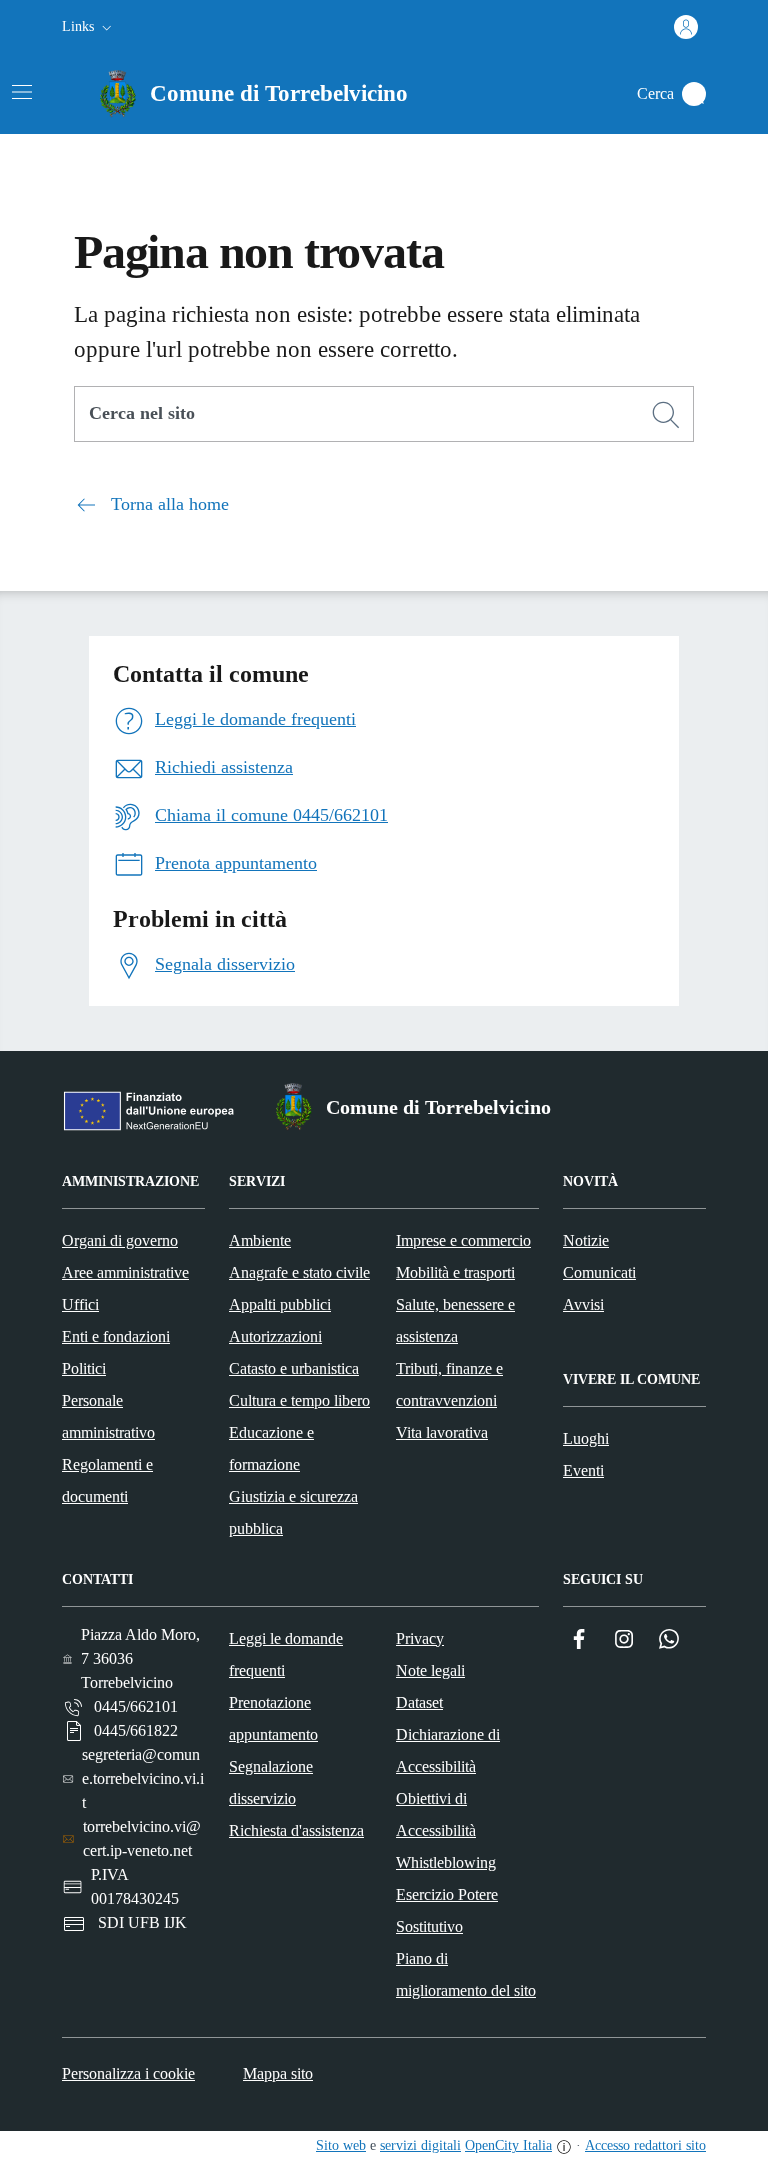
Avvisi (583, 1304)
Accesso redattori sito (645, 2145)
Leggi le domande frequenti (286, 1654)
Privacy (420, 1638)
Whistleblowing (446, 1862)
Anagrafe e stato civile (299, 1272)
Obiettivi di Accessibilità (436, 1814)
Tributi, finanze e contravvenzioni (449, 1384)
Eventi (583, 1470)
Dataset (419, 1702)
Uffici (80, 1304)
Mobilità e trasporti (455, 1272)
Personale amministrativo (108, 1416)
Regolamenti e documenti (107, 1480)
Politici (84, 1368)
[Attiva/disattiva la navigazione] (22, 92)
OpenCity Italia (508, 2145)
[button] (89, 27)
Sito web (341, 2145)
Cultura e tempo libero (299, 1400)
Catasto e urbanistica (294, 1368)
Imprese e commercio (463, 1240)
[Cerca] (666, 415)
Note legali (430, 1670)
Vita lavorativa (442, 1432)
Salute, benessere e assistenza (455, 1320)
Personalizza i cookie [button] (128, 2073)
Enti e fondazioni (116, 1336)
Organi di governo (120, 1240)
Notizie (586, 1240)
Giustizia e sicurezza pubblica (293, 1512)
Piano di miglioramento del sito (466, 1974)
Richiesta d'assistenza (296, 1830)
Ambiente (260, 1240)
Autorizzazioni (275, 1336)
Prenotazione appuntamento (273, 1718)
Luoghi (586, 1438)
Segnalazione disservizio (271, 1782)
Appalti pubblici (280, 1304)
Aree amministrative (125, 1272)
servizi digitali (420, 2145)
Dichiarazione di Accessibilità (448, 1750)
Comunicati (599, 1272)
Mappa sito (278, 2073)
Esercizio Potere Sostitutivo (447, 1910)
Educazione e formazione (271, 1448)
